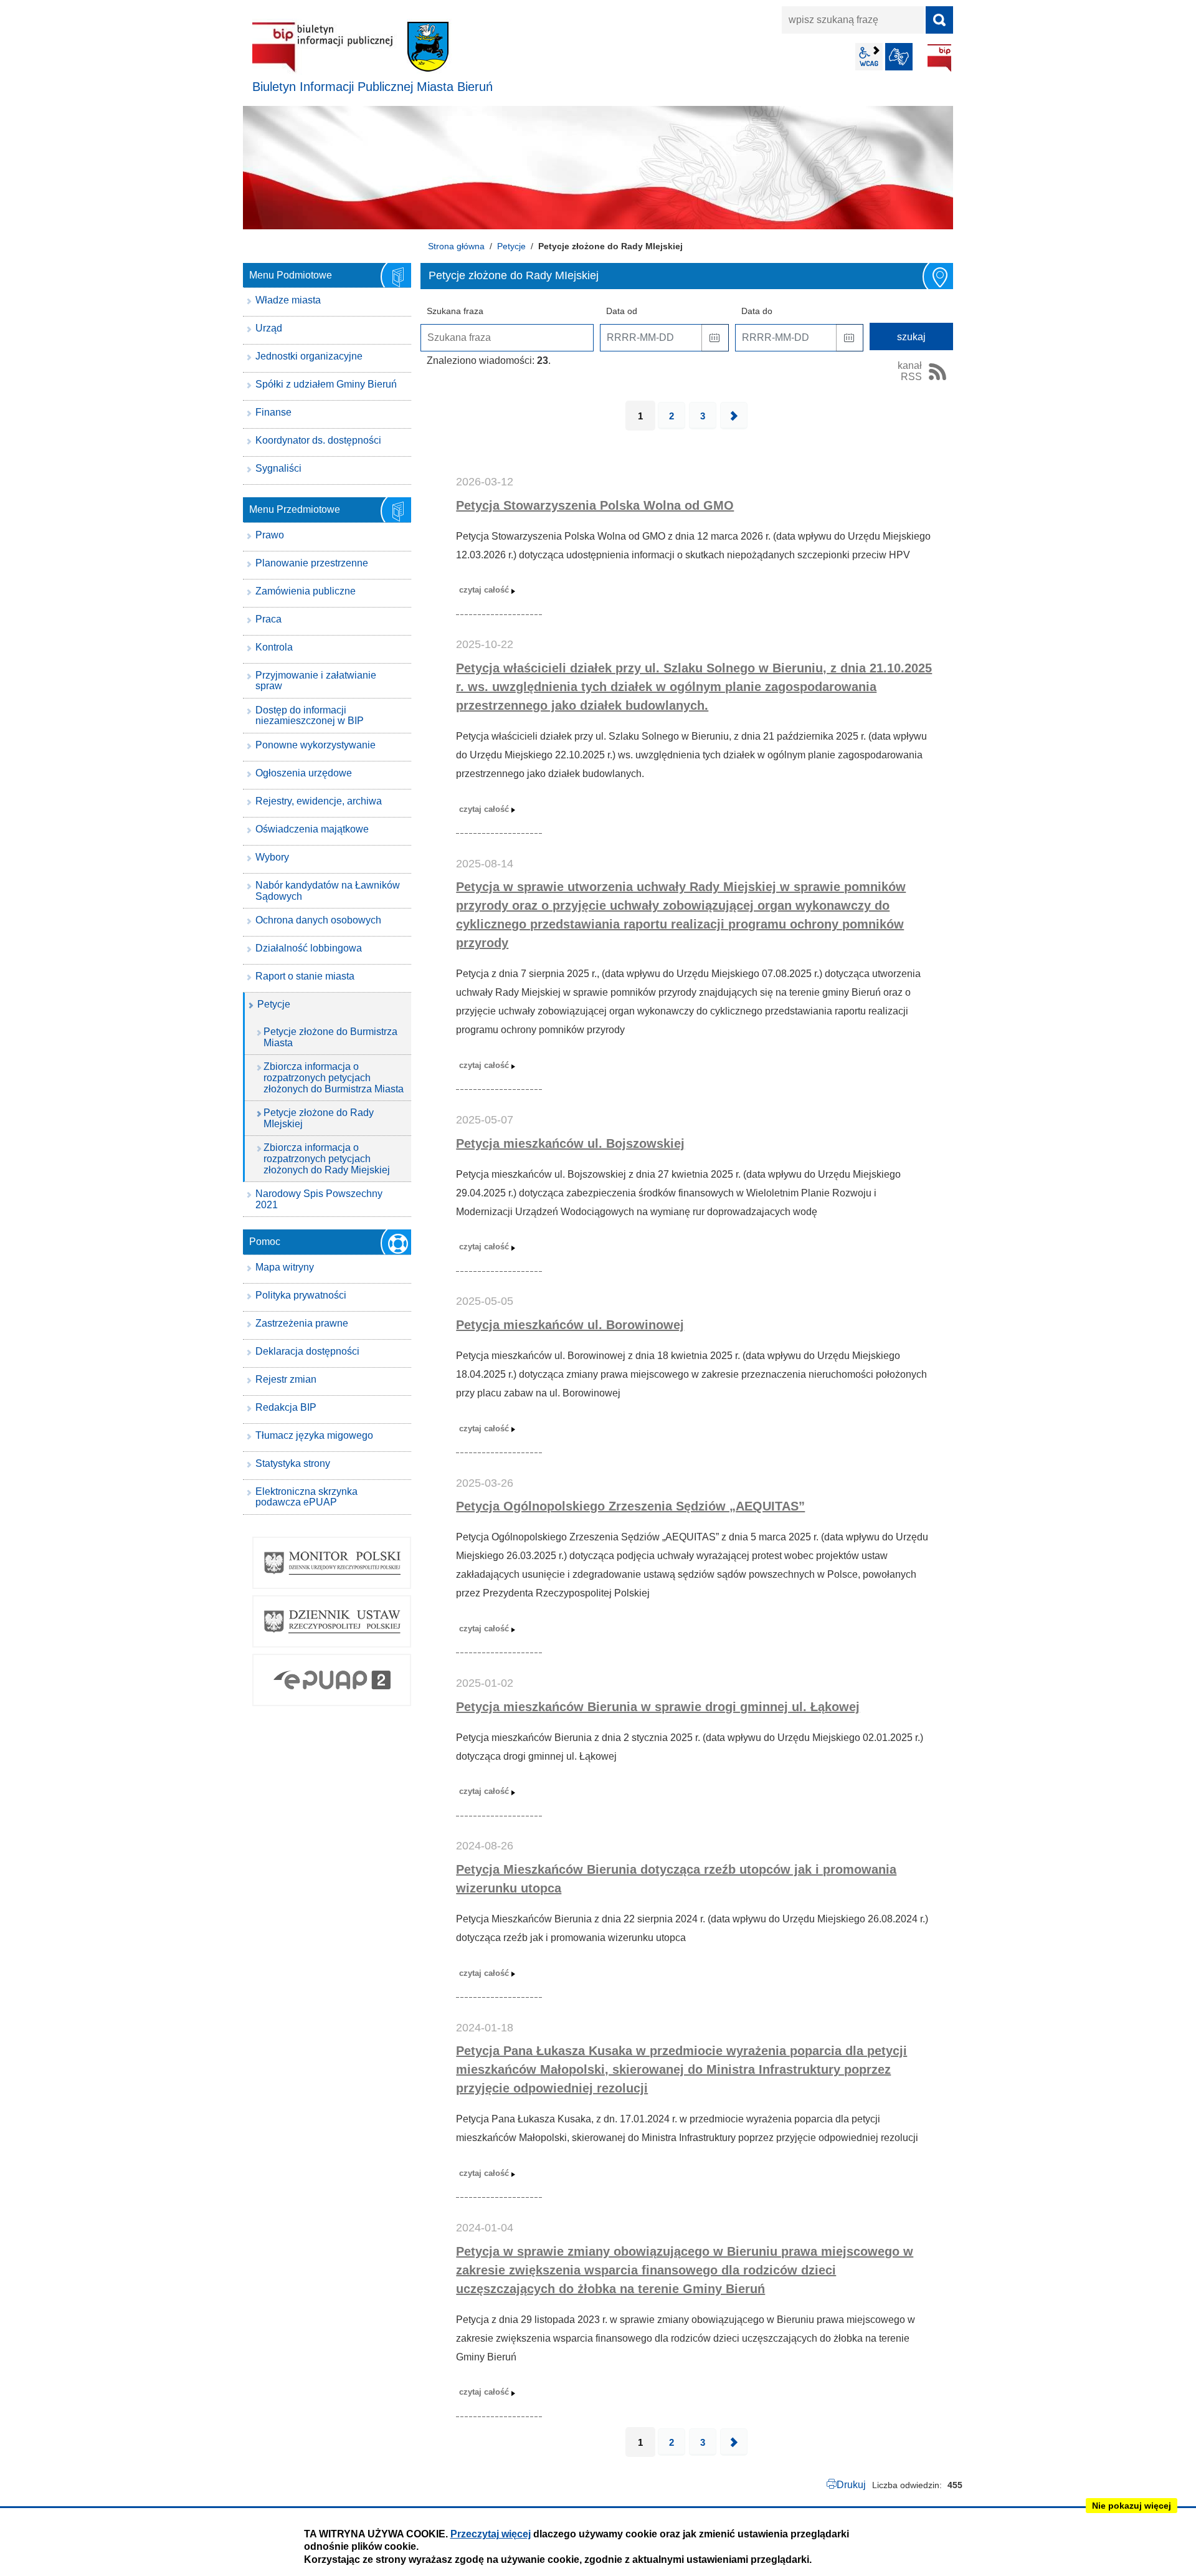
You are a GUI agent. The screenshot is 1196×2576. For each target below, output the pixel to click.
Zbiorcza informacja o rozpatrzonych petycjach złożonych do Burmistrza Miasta (334, 1077)
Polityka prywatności (301, 1295)
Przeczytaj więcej (491, 2534)
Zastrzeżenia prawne (302, 1323)
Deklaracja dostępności (307, 1351)
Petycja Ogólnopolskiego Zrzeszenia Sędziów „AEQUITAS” (630, 1506)
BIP (939, 58)
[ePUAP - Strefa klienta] (332, 1680)
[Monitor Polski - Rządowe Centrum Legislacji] (332, 1563)
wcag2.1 (869, 57)
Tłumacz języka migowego (314, 1435)
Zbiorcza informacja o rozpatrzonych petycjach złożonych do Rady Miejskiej (327, 1158)
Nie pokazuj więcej (1132, 2506)
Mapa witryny (285, 1267)
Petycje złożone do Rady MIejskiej (319, 1118)
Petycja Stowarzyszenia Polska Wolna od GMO (595, 505)
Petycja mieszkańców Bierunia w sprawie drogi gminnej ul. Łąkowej (658, 1707)
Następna (734, 416)
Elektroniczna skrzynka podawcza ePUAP (306, 1497)
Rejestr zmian (286, 1379)
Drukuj (851, 2485)
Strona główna (456, 246)
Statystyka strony (293, 1463)
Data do (757, 311)
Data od (622, 311)
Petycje (511, 246)
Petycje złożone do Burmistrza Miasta (330, 1037)
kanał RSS (910, 371)
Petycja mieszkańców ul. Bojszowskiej (570, 1143)
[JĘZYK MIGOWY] (899, 57)
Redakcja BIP (286, 1407)
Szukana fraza (455, 311)
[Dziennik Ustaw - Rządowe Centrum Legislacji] (332, 1621)
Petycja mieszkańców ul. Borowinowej (570, 1325)
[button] (715, 338)
